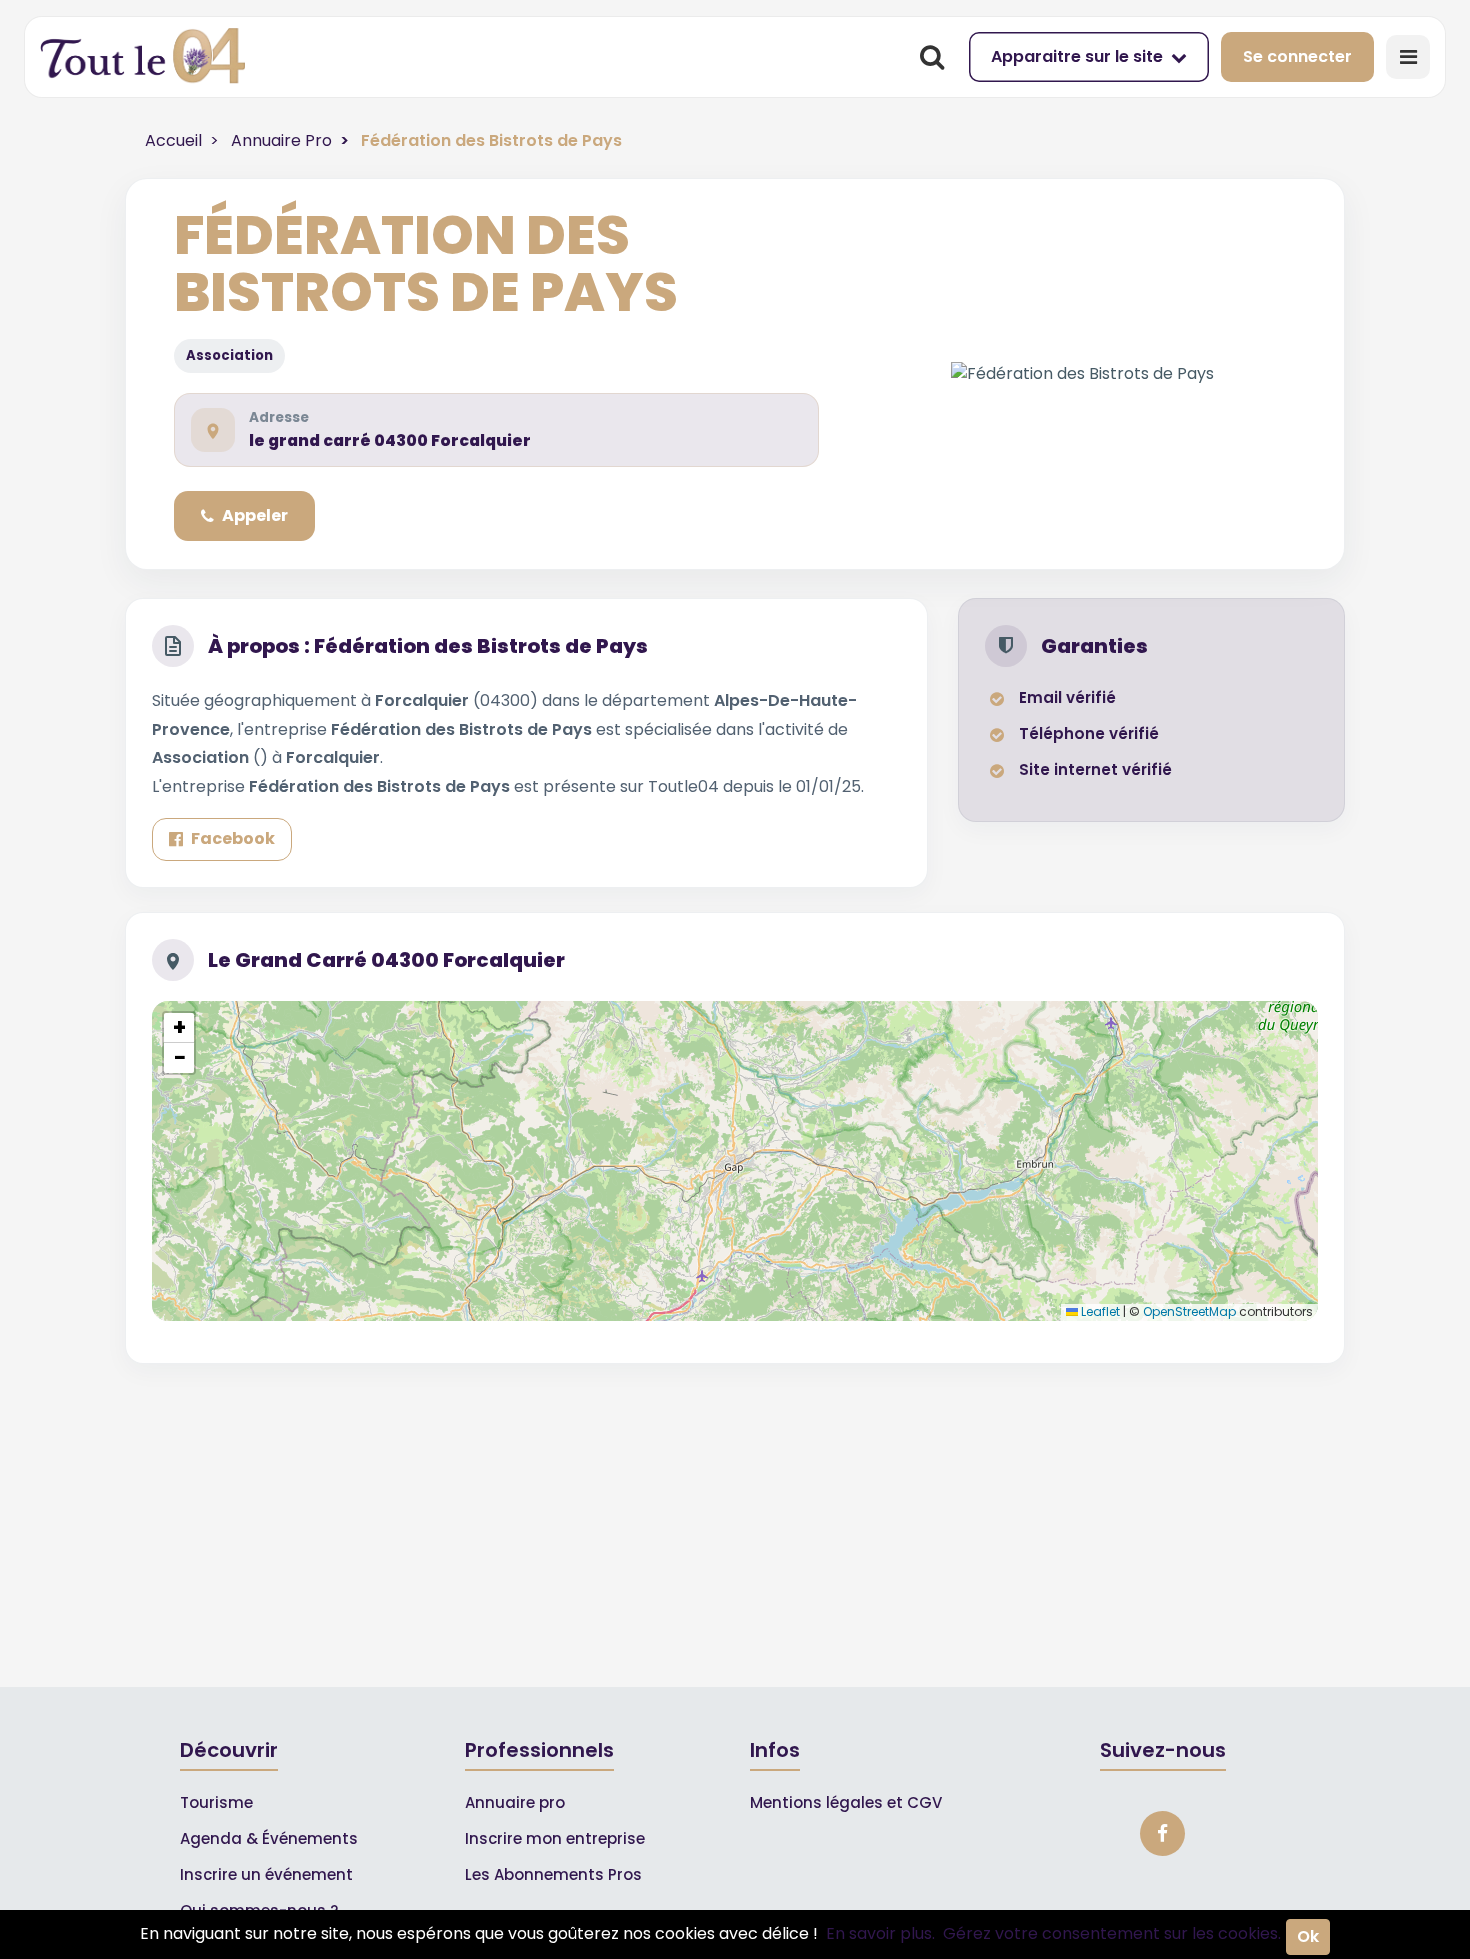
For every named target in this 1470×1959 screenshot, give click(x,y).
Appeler (255, 515)
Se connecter (1297, 56)
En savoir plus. (880, 1933)
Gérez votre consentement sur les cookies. (1112, 1933)
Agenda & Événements (269, 1838)
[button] (179, 1028)
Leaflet (1099, 1311)
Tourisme (216, 1802)
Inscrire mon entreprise (555, 1838)
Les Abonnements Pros (553, 1874)
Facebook (233, 838)
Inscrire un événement (266, 1874)
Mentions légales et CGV (846, 1802)
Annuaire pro (515, 1802)
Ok (1308, 1936)
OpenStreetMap (1189, 1311)
